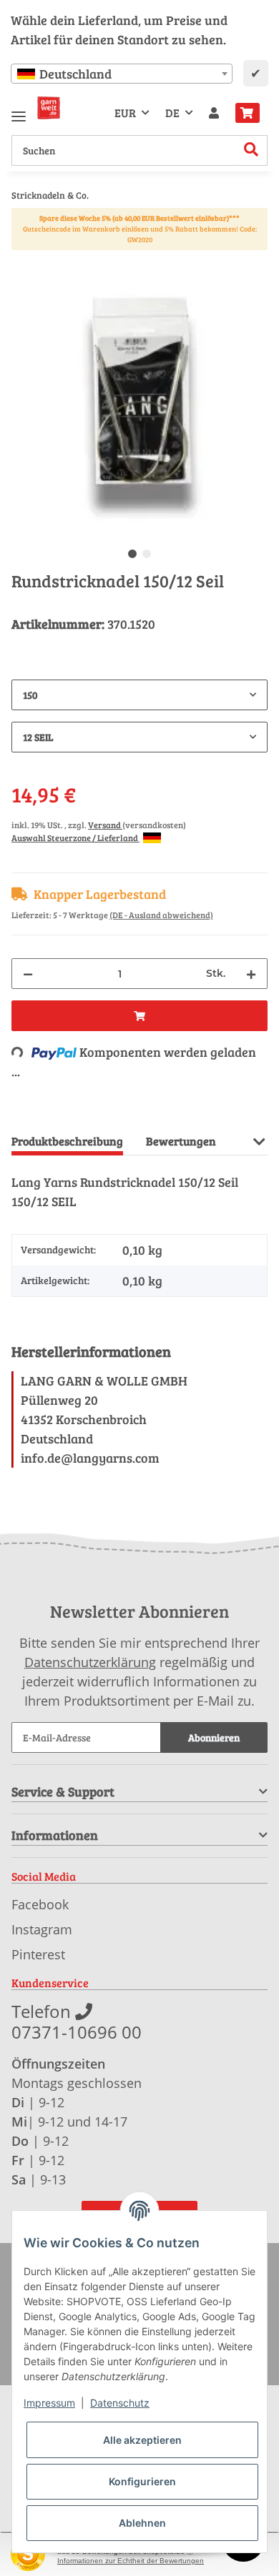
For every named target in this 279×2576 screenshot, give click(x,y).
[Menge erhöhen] (251, 974)
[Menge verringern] (28, 974)
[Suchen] (251, 150)
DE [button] (172, 113)
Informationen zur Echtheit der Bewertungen (131, 2561)
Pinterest (38, 1954)
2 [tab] (147, 554)
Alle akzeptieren (142, 2440)
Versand (105, 825)
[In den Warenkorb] (23, 262)
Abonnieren (214, 1737)
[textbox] (122, 74)
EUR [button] (125, 113)
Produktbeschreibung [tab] (67, 1141)
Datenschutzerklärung (90, 1662)
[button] (214, 113)
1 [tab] (132, 554)
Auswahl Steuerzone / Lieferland (75, 837)
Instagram (42, 1929)
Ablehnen (142, 2523)
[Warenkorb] (248, 113)
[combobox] (122, 74)
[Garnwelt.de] (49, 108)
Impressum (49, 2403)
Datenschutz (120, 2403)
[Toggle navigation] (19, 110)
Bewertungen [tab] (181, 1141)
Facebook (40, 1904)
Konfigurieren (142, 2481)
